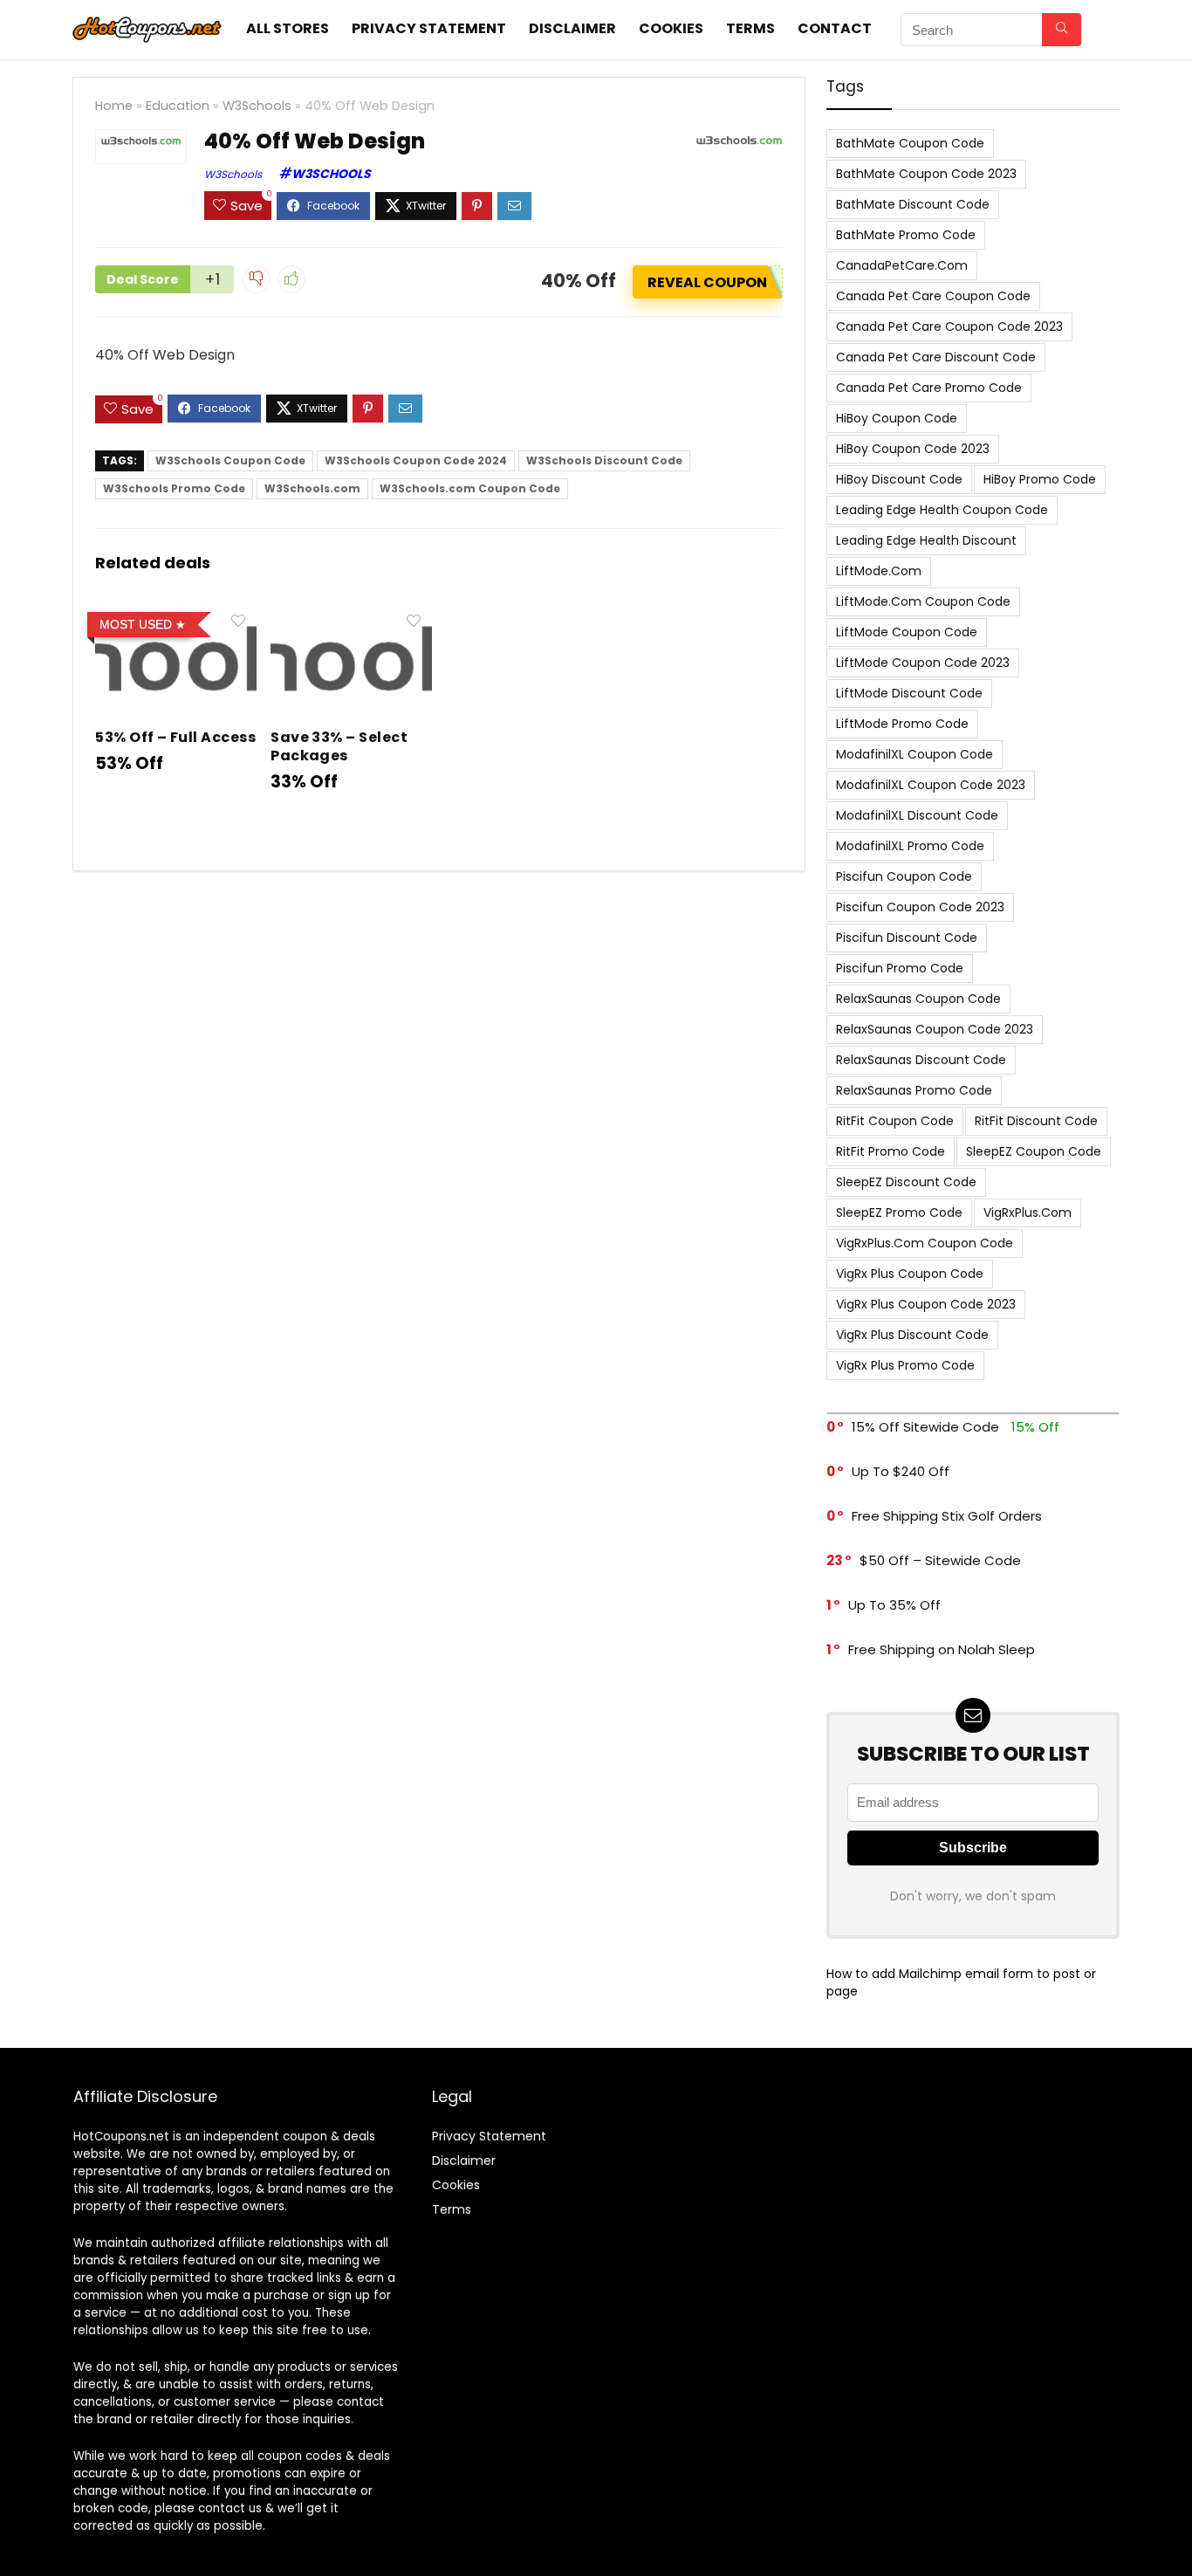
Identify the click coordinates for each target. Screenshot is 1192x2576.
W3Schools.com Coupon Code (470, 488)
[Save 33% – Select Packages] (351, 617)
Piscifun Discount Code (907, 938)
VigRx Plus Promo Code (905, 1365)
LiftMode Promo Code (902, 724)
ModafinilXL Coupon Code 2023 (931, 785)
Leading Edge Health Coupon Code (942, 510)
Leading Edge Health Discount (926, 540)
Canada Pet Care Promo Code (929, 388)
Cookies (671, 28)
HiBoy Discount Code (899, 479)
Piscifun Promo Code (900, 968)
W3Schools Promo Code (174, 488)
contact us (230, 2508)
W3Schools (257, 106)
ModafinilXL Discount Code (917, 815)
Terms (750, 28)
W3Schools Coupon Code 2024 (416, 460)
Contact (835, 28)
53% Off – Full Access (175, 737)
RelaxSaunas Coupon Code (918, 999)
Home (114, 106)
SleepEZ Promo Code (899, 1212)
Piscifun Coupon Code (904, 876)
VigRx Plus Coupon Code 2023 (926, 1304)
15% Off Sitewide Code (925, 1427)
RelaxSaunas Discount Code (921, 1060)
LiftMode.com (879, 571)
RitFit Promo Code (891, 1151)
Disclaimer (572, 28)
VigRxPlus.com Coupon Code (925, 1243)
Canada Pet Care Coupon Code (933, 296)
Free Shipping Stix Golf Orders (947, 1516)
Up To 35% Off (894, 1605)
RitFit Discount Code (1036, 1121)
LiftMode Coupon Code (907, 632)
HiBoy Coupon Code (897, 418)
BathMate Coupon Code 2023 (926, 174)
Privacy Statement (429, 28)
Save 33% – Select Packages (339, 746)
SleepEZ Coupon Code (1034, 1151)
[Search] (1062, 30)
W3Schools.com (312, 488)
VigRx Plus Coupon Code (910, 1274)
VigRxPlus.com (1028, 1212)
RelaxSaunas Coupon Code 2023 (935, 1029)
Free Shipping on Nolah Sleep (942, 1649)
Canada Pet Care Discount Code (936, 357)
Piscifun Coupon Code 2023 (920, 907)
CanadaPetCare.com (902, 265)
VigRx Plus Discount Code (912, 1335)
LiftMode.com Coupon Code (923, 601)
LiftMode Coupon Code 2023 (923, 663)
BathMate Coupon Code (910, 143)
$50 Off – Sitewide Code (940, 1560)
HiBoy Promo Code (1040, 479)
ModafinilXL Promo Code (910, 846)
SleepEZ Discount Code (906, 1182)
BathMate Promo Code (906, 235)
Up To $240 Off (901, 1471)
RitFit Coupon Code (895, 1121)
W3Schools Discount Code (604, 460)
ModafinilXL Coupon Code (915, 754)
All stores (288, 28)
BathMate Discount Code (913, 204)
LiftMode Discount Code (909, 693)
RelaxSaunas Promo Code (914, 1090)
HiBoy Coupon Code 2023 (913, 449)
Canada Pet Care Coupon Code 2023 (949, 326)
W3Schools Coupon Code (230, 460)
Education (178, 106)
